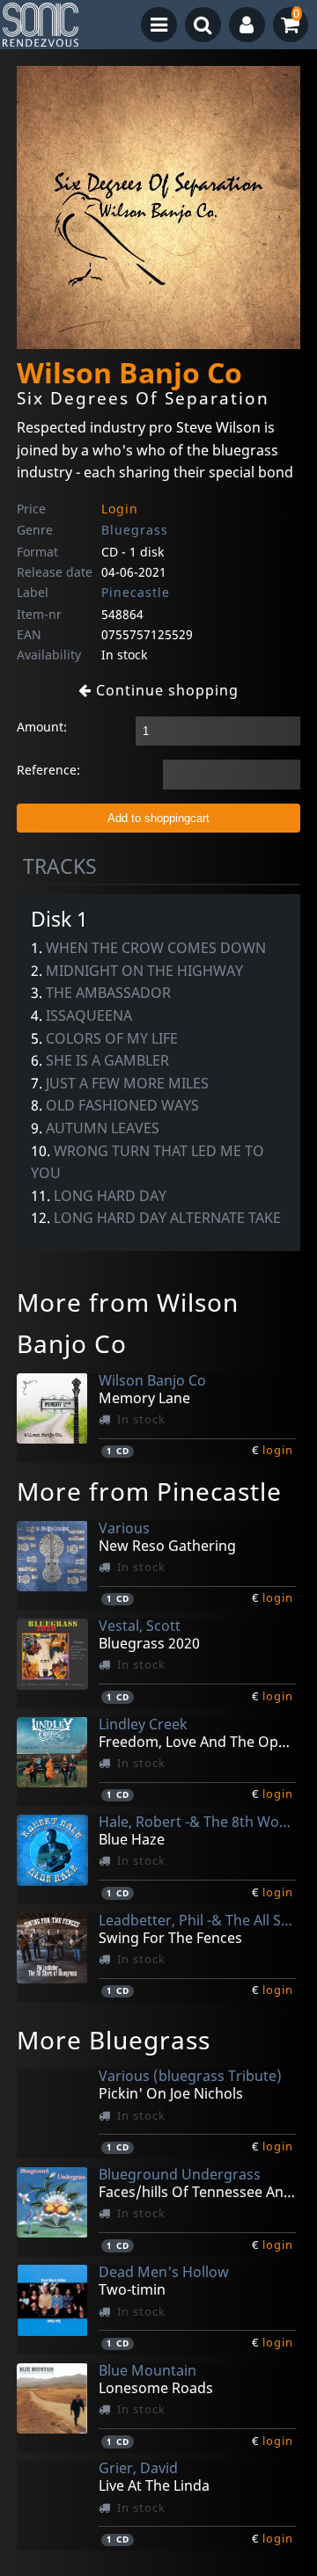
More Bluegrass (114, 2040)
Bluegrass (135, 530)
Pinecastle (136, 592)
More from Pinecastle (149, 1491)
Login (120, 509)
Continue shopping (165, 690)
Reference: (48, 770)
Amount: (42, 727)
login (278, 1450)
